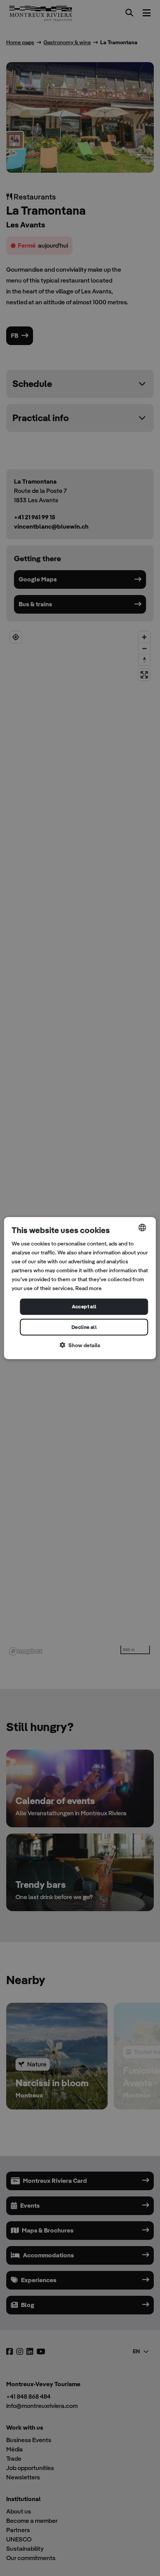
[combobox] (143, 1227)
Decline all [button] (84, 1327)
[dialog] (80, 1288)
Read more (89, 1288)
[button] (80, 1345)
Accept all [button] (84, 1307)
